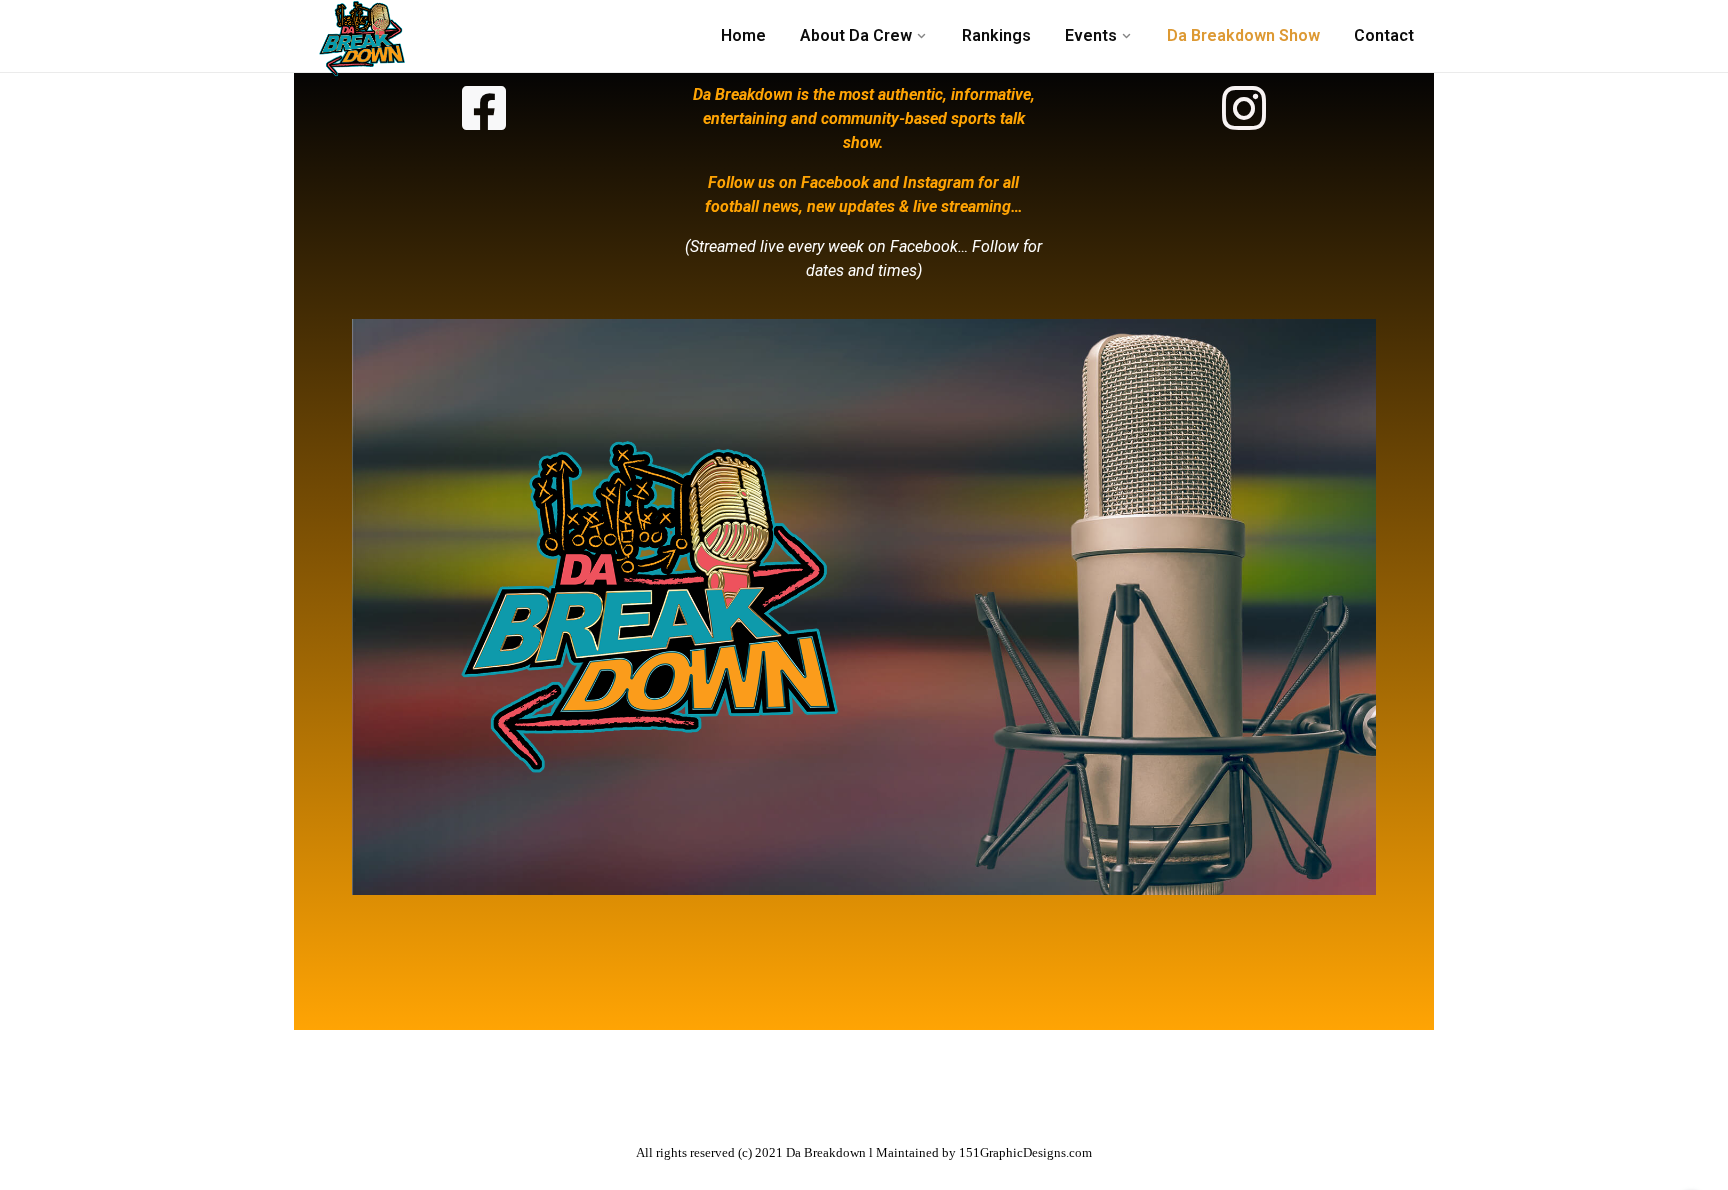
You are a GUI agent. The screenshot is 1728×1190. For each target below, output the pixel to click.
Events (1091, 35)
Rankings (996, 35)
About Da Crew (856, 35)
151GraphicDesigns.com (1025, 1152)
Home (743, 35)
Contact (1384, 35)
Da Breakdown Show (1243, 35)
